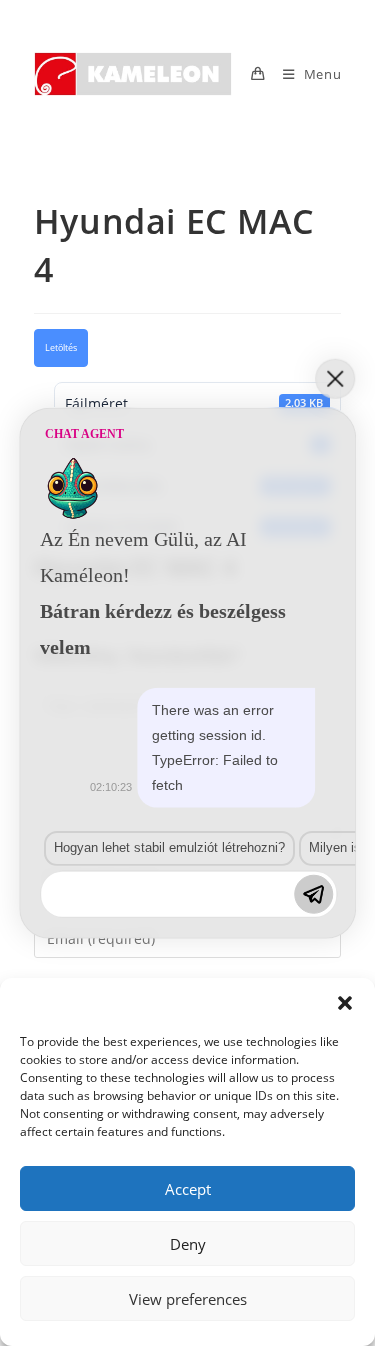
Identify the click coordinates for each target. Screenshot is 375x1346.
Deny (188, 1244)
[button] (345, 1003)
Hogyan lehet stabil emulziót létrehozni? (169, 847)
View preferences (188, 1299)
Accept (188, 1189)
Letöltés (61, 348)
